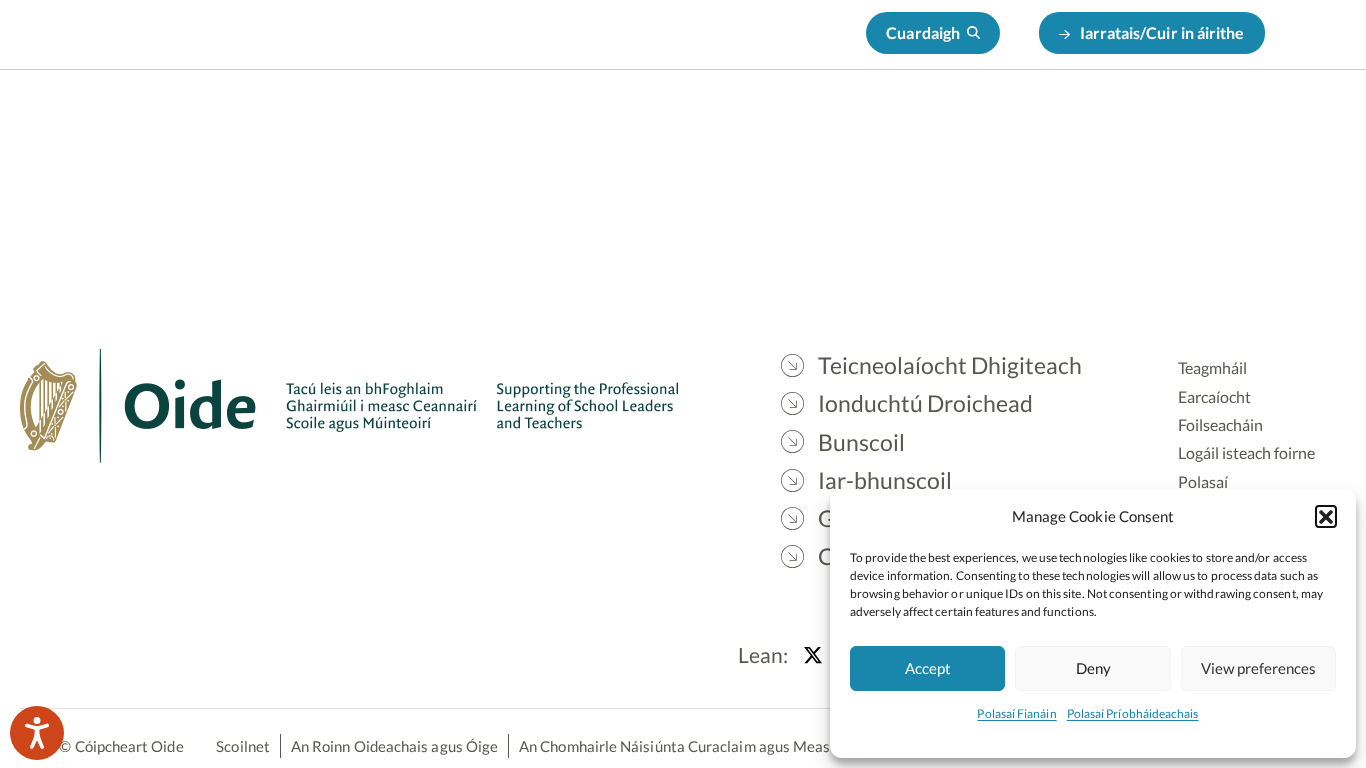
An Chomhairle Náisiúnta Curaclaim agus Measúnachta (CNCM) (730, 746)
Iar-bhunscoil (933, 120)
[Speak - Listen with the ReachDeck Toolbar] (37, 733)
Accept (928, 668)
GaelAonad (1061, 120)
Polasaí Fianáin (1016, 713)
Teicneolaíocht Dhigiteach (457, 120)
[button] (1326, 516)
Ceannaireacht (1195, 120)
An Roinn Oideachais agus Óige (394, 746)
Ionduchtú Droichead (667, 120)
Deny (1093, 668)
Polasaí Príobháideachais (1133, 713)
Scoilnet (243, 746)
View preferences (1258, 668)
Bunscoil (814, 120)
